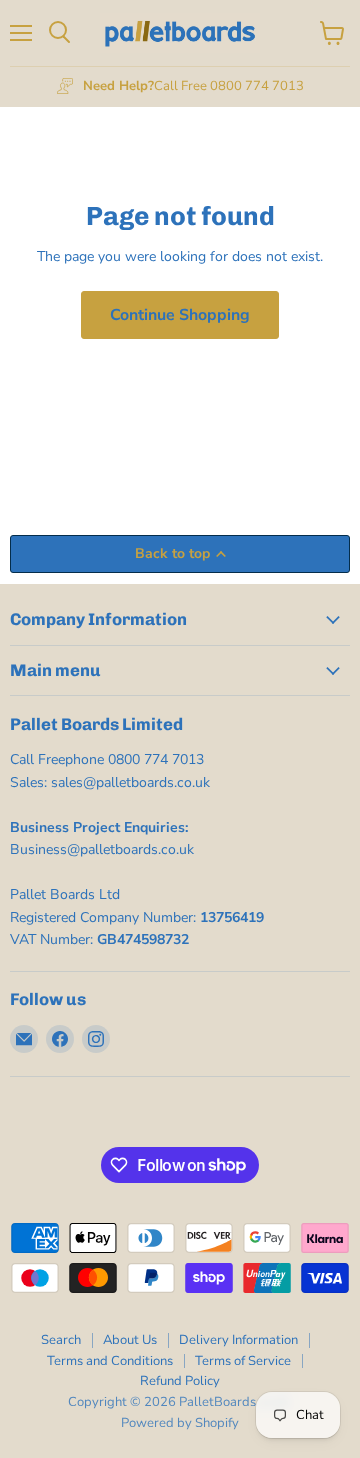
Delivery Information (238, 1340)
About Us (130, 1340)
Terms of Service (243, 1361)
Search (61, 1340)
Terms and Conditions (110, 1361)
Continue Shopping (180, 315)
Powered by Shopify (180, 1423)
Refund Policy (180, 1381)
